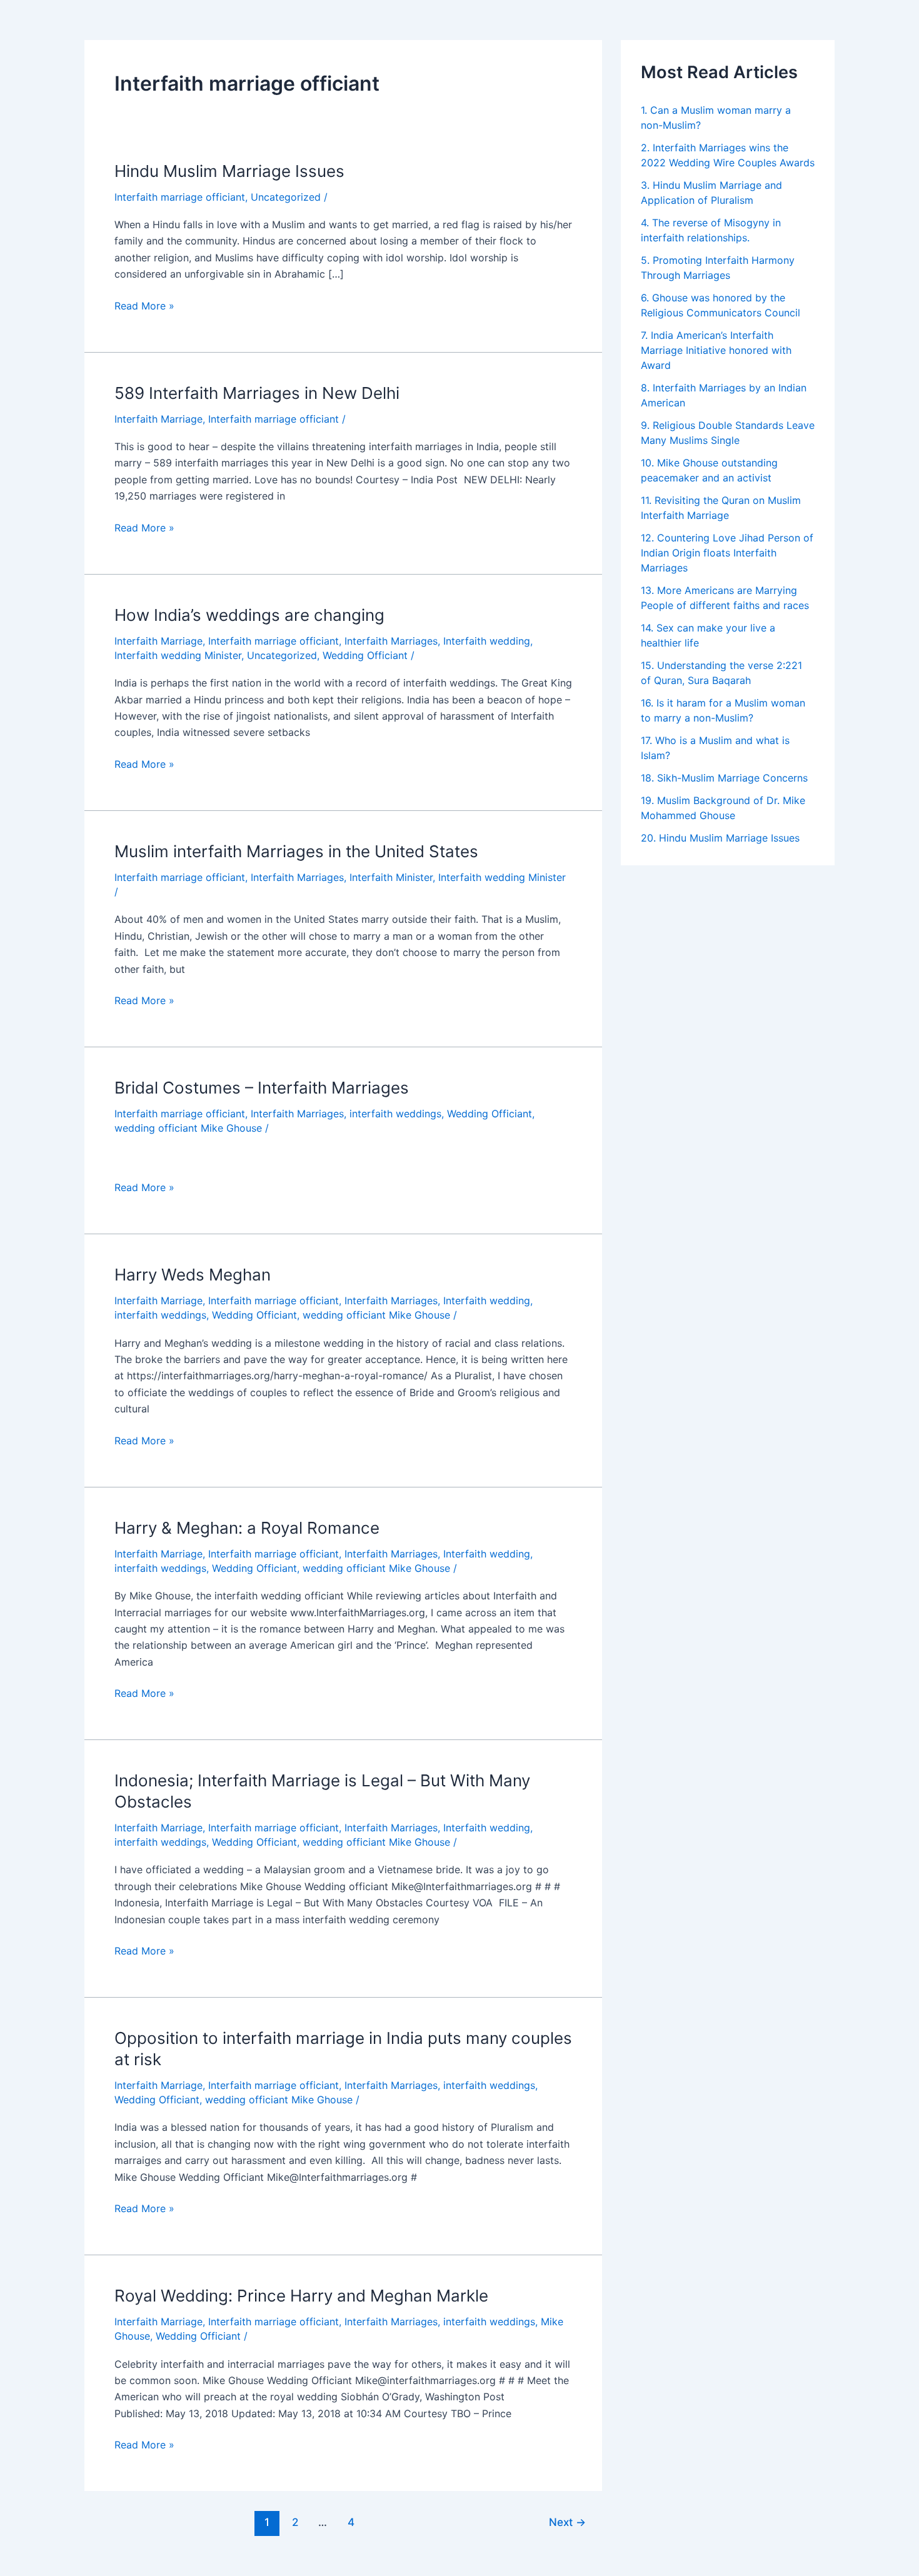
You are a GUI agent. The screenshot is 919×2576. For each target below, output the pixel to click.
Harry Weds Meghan (193, 1275)
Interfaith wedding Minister (178, 655)
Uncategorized (286, 197)
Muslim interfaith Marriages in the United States (296, 851)
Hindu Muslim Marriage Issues (229, 171)
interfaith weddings (395, 1114)
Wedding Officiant (365, 655)
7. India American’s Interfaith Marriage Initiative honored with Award (716, 350)
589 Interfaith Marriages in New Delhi (257, 393)
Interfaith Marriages (391, 641)
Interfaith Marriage (158, 419)
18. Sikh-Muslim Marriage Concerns (724, 778)
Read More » (144, 305)
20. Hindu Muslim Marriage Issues (720, 838)
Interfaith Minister (391, 877)
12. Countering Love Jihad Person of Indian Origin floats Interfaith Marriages (727, 553)
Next (567, 2522)
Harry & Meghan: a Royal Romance (247, 1528)
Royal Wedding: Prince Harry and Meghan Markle (301, 2296)
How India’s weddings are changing (249, 615)
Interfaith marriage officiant (180, 197)
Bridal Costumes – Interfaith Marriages (262, 1088)
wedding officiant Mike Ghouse (188, 1128)
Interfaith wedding (487, 641)
